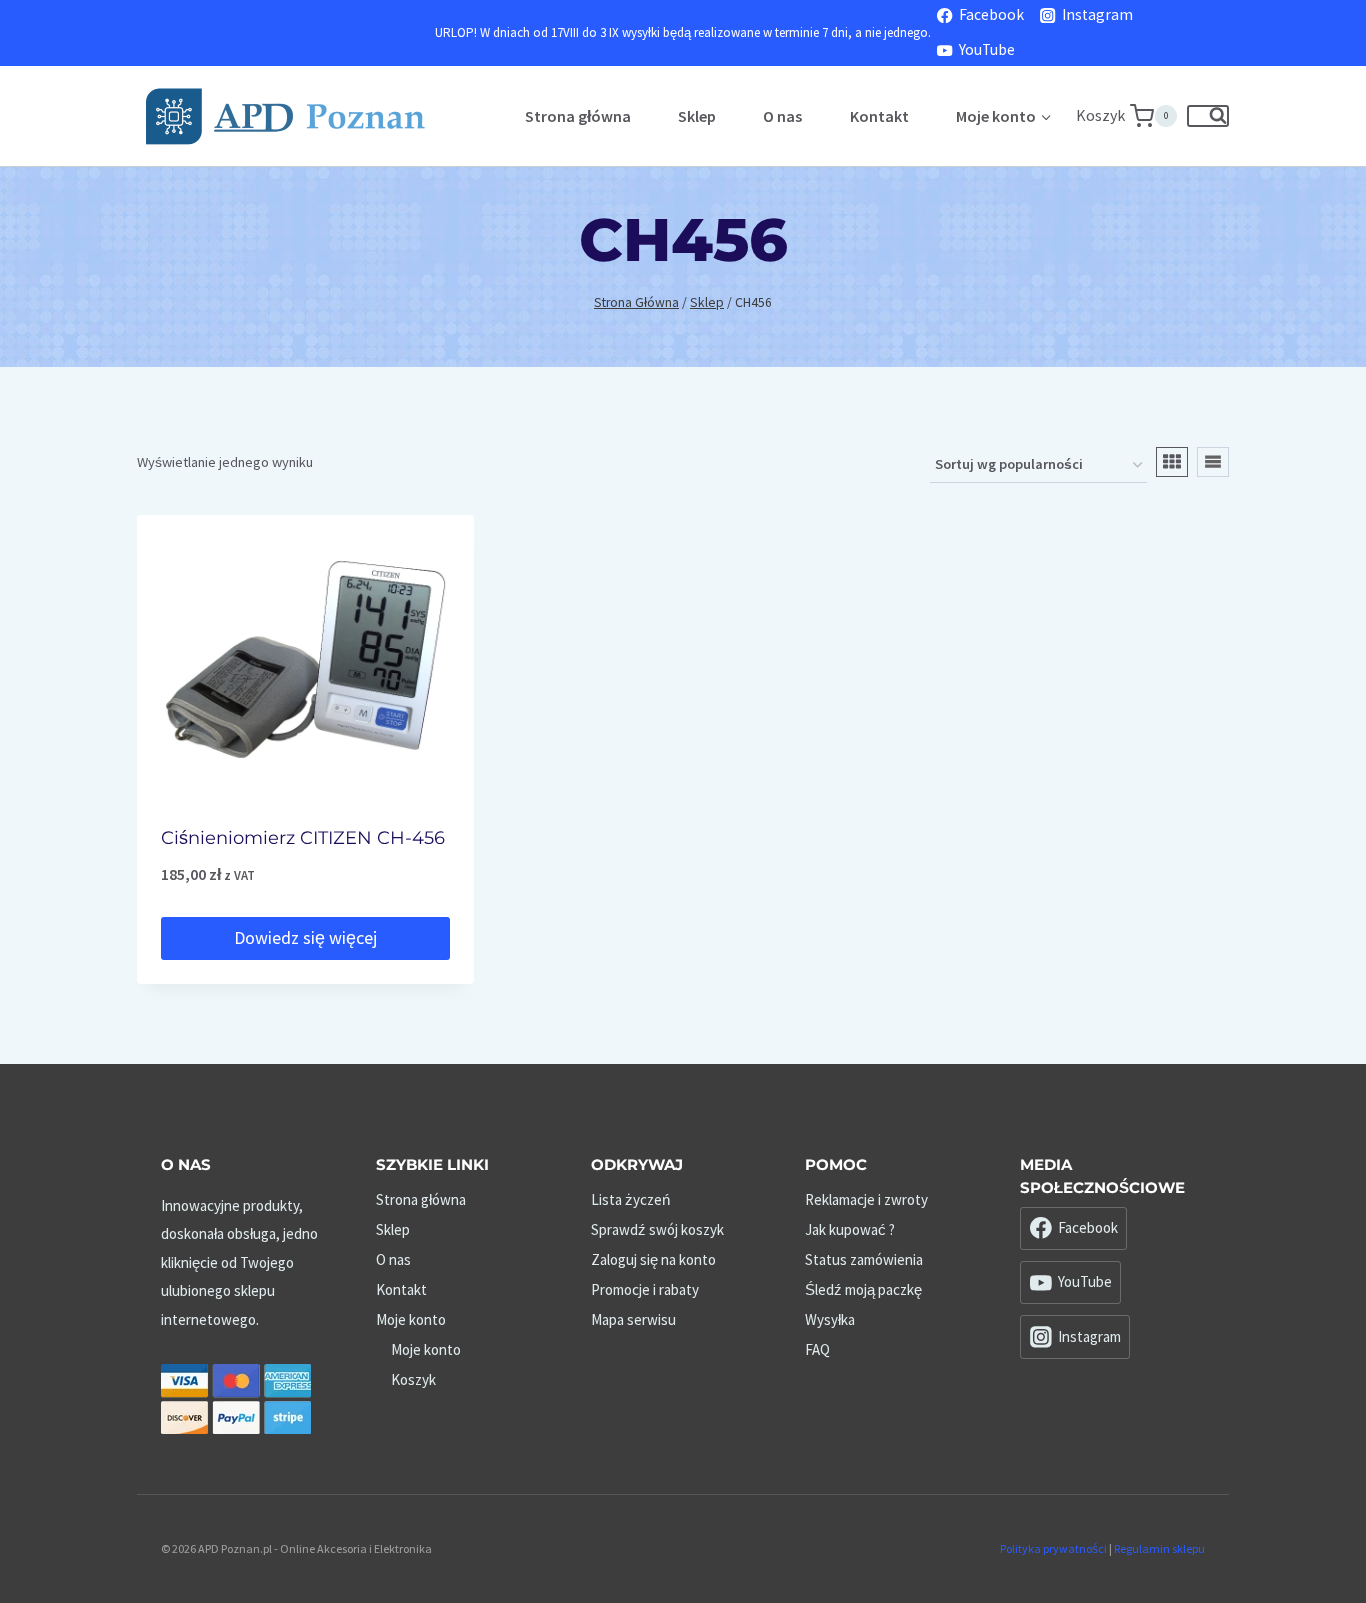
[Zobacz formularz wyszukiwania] (1208, 116)
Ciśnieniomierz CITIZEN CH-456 (303, 838)
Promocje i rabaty (645, 1289)
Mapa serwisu (633, 1319)
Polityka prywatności (1053, 1548)
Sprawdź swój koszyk (657, 1229)
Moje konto (411, 1319)
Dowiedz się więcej (305, 937)
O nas (782, 116)
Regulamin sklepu (1159, 1548)
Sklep (697, 116)
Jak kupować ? (850, 1229)
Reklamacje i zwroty (866, 1199)
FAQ (817, 1349)
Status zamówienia (864, 1259)
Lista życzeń (630, 1199)
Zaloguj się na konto (653, 1259)
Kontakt (879, 116)
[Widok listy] (1213, 462)
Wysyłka (830, 1319)
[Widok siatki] (1172, 462)
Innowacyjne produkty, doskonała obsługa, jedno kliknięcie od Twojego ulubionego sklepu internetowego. (239, 1262)
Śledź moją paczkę (863, 1289)
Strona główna (578, 116)
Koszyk (413, 1379)
